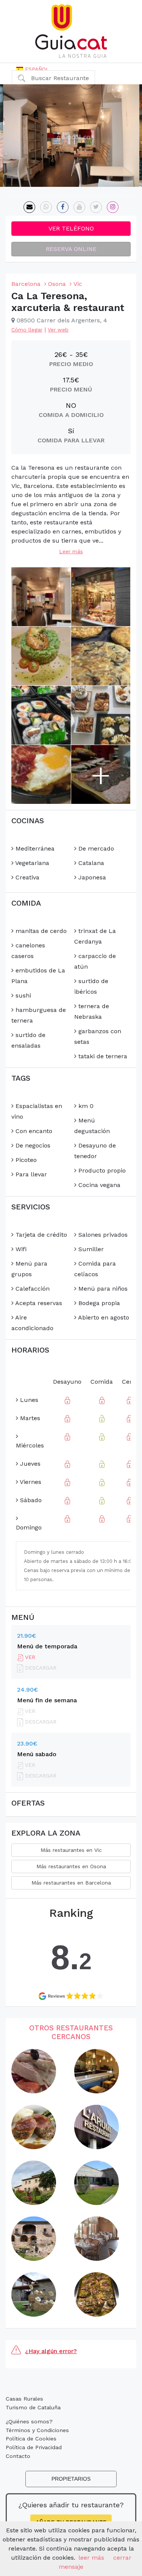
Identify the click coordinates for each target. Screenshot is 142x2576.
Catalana (90, 863)
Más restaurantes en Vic (71, 1850)
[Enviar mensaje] (29, 207)
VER (29, 1657)
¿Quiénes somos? (29, 2421)
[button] (33, 69)
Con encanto (33, 1131)
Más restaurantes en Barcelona (71, 1883)
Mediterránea (34, 848)
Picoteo (25, 1160)
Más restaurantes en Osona (71, 1866)
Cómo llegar (27, 330)
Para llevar (30, 1174)
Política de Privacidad (34, 2447)
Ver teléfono (71, 228)
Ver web (58, 330)
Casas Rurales (24, 2399)
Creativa (27, 877)
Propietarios (71, 2479)
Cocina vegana (98, 1185)
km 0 (85, 1106)
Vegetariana (31, 863)
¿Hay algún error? (51, 2351)
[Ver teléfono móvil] (46, 207)
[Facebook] (63, 207)
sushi (22, 995)
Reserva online (71, 249)
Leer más (71, 551)
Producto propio (101, 1170)
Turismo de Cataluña (33, 2407)
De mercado (95, 848)
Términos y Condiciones (37, 2430)
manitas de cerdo (40, 931)
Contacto (18, 2456)
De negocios (32, 1145)
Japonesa (91, 877)
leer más (91, 2558)
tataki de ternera (102, 1056)
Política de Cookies (31, 2439)
